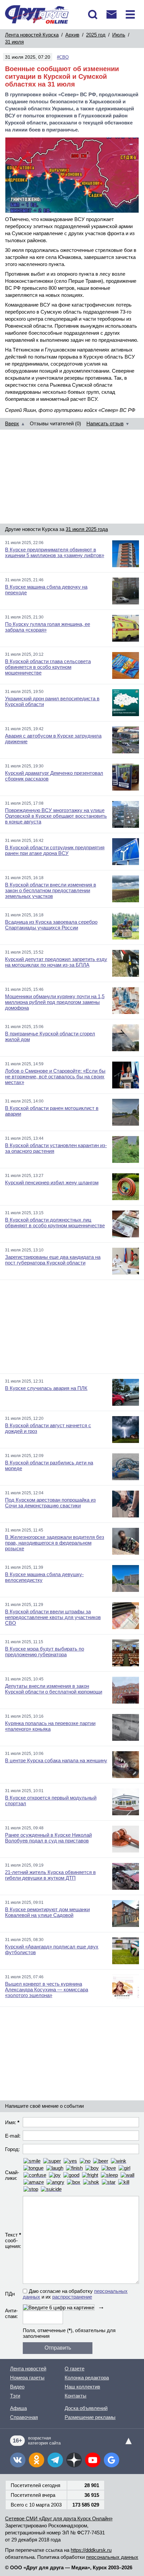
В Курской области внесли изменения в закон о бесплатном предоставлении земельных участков (51, 890)
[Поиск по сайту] (93, 14)
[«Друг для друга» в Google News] (112, 2460)
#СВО (63, 57)
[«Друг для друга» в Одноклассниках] (37, 2460)
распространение (72, 2297)
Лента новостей (28, 2369)
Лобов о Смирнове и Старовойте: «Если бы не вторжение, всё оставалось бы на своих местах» (55, 1077)
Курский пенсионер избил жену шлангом (52, 1183)
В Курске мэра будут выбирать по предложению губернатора (45, 1652)
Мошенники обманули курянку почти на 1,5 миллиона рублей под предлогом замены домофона (55, 1002)
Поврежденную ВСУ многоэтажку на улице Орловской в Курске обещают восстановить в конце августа (56, 816)
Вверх (12, 423)
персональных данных (112, 2557)
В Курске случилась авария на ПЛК (46, 1388)
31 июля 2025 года (87, 529)
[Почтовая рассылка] (112, 14)
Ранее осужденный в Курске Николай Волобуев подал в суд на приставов (48, 1838)
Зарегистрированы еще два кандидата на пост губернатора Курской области (53, 1260)
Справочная (24, 2417)
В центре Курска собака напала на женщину (56, 1760)
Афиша (18, 2408)
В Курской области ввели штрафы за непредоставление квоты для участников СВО (53, 1617)
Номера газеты (27, 2378)
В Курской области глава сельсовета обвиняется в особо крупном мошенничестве (48, 667)
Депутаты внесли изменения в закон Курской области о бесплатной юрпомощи (54, 1689)
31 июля (14, 42)
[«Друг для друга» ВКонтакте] (18, 2460)
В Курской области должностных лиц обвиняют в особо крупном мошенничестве (55, 1223)
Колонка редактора (87, 2378)
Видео (17, 2387)
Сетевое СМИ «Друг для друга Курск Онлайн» (59, 2518)
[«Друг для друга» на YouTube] (93, 2460)
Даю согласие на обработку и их (75, 2294)
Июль (119, 35)
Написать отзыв (105, 423)
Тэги (15, 2396)
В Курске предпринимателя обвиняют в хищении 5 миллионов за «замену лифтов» (55, 552)
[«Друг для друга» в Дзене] (74, 2460)
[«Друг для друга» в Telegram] (55, 2460)
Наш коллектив (82, 2387)
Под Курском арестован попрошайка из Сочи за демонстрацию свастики (50, 1503)
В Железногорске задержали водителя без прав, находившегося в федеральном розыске (55, 1543)
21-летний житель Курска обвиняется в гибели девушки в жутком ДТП (50, 1875)
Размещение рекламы (90, 2417)
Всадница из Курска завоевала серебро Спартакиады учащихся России (51, 925)
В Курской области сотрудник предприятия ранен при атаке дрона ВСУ (55, 850)
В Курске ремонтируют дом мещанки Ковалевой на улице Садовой (47, 1912)
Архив (72, 35)
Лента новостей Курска (32, 35)
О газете (75, 2369)
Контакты (76, 2396)
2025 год (96, 35)
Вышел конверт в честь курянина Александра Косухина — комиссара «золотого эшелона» (47, 1990)
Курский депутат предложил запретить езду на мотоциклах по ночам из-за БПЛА (56, 962)
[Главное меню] (130, 14)
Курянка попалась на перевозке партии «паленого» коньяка (50, 1726)
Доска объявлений (86, 2408)
